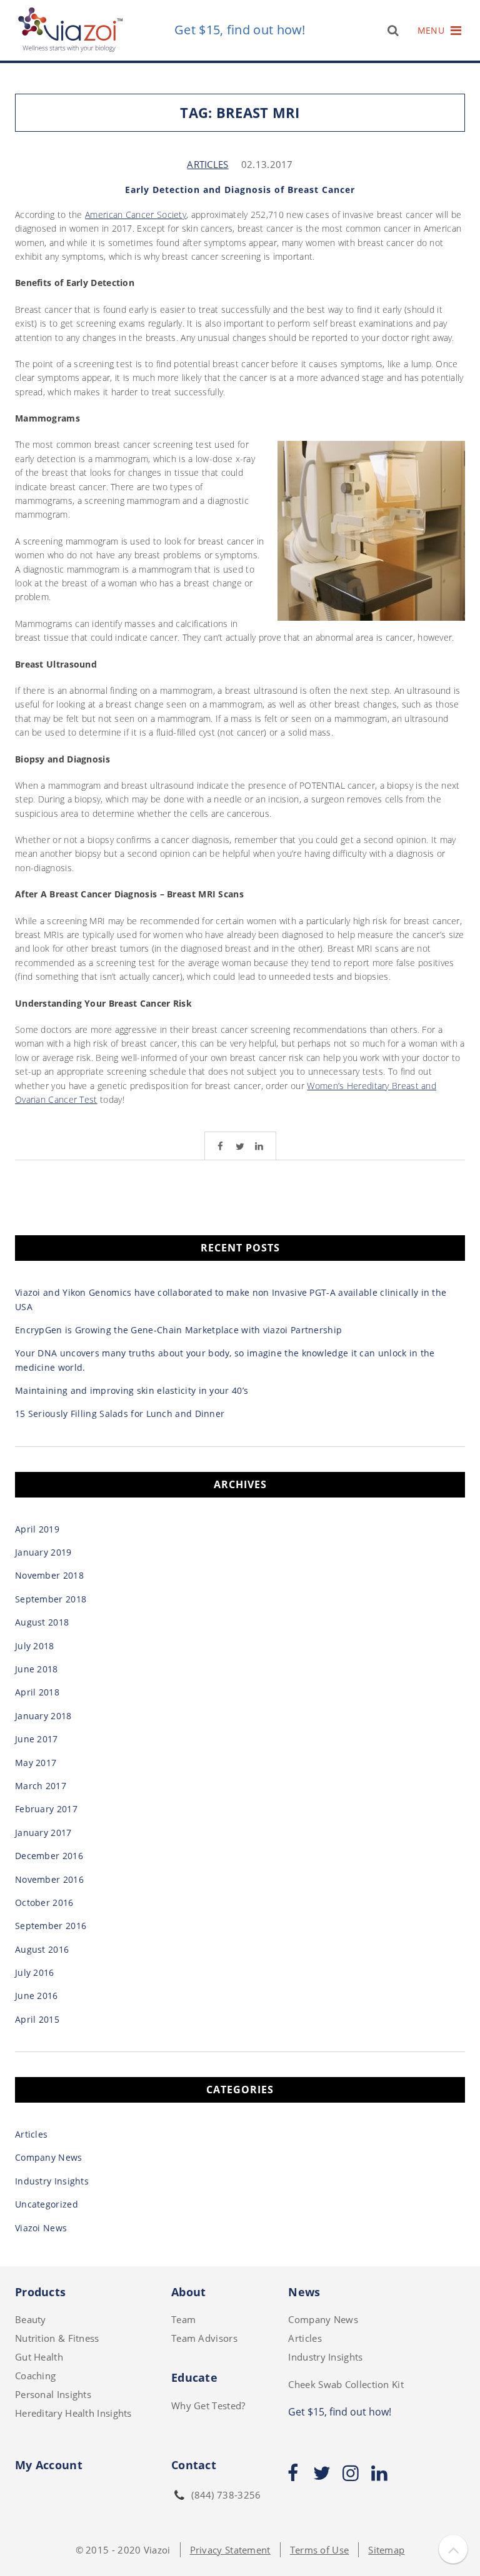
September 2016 (51, 1926)
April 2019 (37, 1529)
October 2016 (44, 1902)
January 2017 (43, 1833)
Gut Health (39, 2357)
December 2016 (49, 1856)
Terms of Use (320, 2550)
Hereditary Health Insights (73, 2413)
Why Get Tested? (208, 2406)
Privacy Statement (230, 2550)
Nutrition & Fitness (57, 2338)
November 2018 (49, 1575)
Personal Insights (53, 2394)
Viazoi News (41, 2228)
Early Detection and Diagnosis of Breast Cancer (240, 190)
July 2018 (35, 1646)
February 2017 (46, 1809)
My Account (49, 2465)
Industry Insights (52, 2181)
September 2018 (51, 1599)
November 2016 (49, 1879)
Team (183, 2319)
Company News (49, 2157)
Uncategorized (47, 2204)
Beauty (31, 2319)
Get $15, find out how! (240, 30)
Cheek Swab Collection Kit (346, 2384)
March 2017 (41, 1786)
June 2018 (37, 1669)
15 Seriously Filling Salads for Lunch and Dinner (120, 1414)
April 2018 (37, 1692)
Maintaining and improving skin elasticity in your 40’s (132, 1390)
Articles (207, 164)
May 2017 (36, 1763)
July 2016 (35, 1972)
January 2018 (43, 1716)
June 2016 (37, 1996)
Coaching (35, 2376)
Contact (194, 2465)
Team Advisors (204, 2338)
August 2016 (42, 1949)
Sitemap (386, 2550)
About (189, 2292)
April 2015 (37, 2019)
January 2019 (43, 1552)
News (304, 2292)
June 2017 (37, 1739)
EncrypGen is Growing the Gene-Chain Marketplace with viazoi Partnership (178, 1330)
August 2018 (42, 1622)
